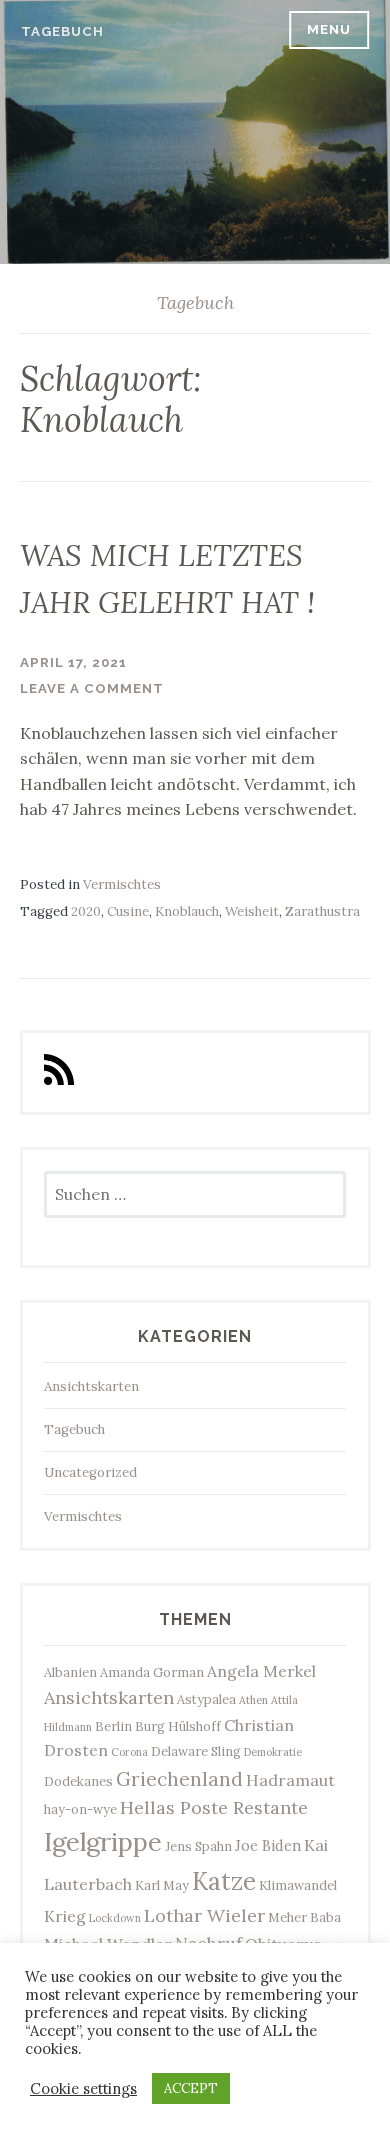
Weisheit (252, 911)
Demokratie (273, 1752)
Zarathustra (322, 911)
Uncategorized (90, 1472)
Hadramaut (290, 1780)
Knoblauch (187, 911)
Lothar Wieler (204, 1915)
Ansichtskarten (91, 1386)
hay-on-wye (80, 1809)
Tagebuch (62, 31)
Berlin (113, 1726)
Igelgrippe (103, 1841)
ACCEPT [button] (191, 2088)
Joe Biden (268, 1845)
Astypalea (206, 1699)
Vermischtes (122, 884)
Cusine (128, 911)
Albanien (70, 1672)
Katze (224, 1881)
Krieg (65, 1916)
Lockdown (115, 1918)
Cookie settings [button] (83, 2089)
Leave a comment (92, 688)
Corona (129, 1752)
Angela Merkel (261, 1671)
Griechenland (179, 1779)
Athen (253, 1700)
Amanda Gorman (152, 1672)
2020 (86, 911)
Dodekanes (78, 1781)
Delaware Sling (196, 1751)
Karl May (162, 1885)
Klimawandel (298, 1885)
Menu (329, 29)
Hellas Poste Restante (214, 1807)
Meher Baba (304, 1917)
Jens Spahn (198, 1846)
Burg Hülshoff (178, 1726)
